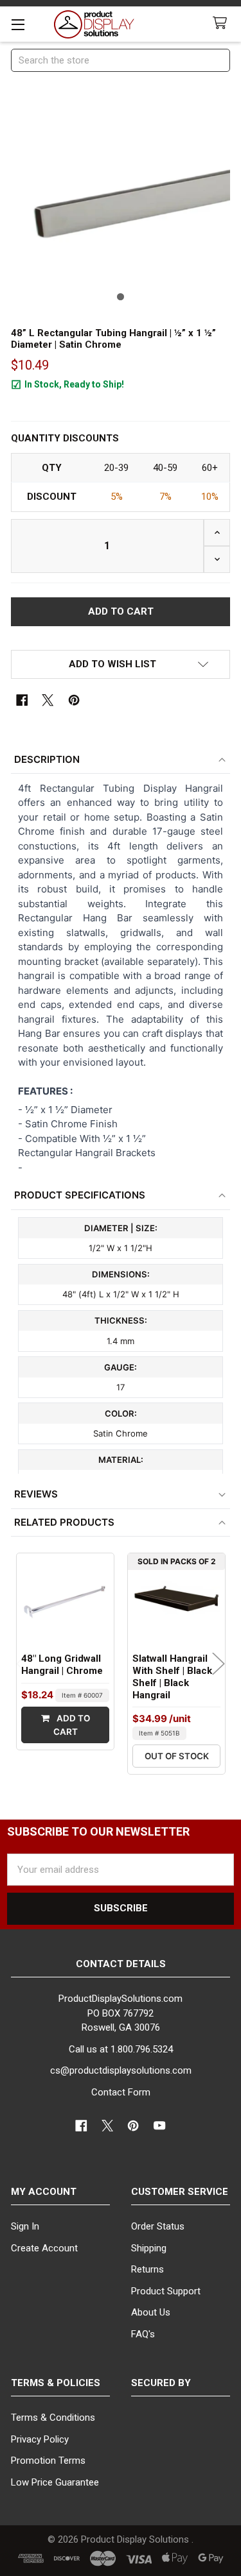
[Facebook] (22, 700)
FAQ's (143, 2334)
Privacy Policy (40, 2439)
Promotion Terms (48, 2461)
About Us (151, 2312)
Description (47, 759)
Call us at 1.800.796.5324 (121, 2049)
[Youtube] (160, 2126)
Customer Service (180, 2192)
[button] (121, 664)
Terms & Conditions (53, 2418)
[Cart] (222, 23)
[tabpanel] (121, 198)
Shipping (149, 2248)
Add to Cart (72, 1725)
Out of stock (177, 1756)
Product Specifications (80, 1195)
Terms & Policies (56, 2383)
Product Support (166, 2291)
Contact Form (121, 2092)
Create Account (44, 2248)
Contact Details (121, 1964)
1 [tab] (121, 297)
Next (219, 1664)
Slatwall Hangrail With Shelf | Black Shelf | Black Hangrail (172, 1676)
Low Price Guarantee (55, 2482)
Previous (22, 1664)
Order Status (158, 2226)
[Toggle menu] (18, 24)
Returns (147, 2269)
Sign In (25, 2226)
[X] (48, 700)
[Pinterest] (74, 700)
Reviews (36, 1494)
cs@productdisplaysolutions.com (121, 2070)
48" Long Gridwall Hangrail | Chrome (62, 1665)
